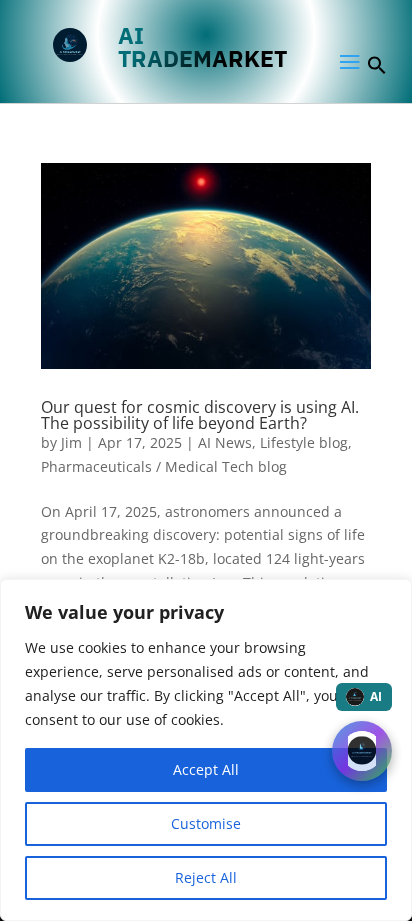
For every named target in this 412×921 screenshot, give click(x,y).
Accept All (206, 769)
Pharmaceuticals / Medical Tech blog (164, 466)
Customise (206, 823)
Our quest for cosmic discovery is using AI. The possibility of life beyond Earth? (200, 415)
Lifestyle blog (304, 442)
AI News (225, 442)
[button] (377, 69)
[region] (206, 750)
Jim (71, 442)
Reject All (206, 877)
